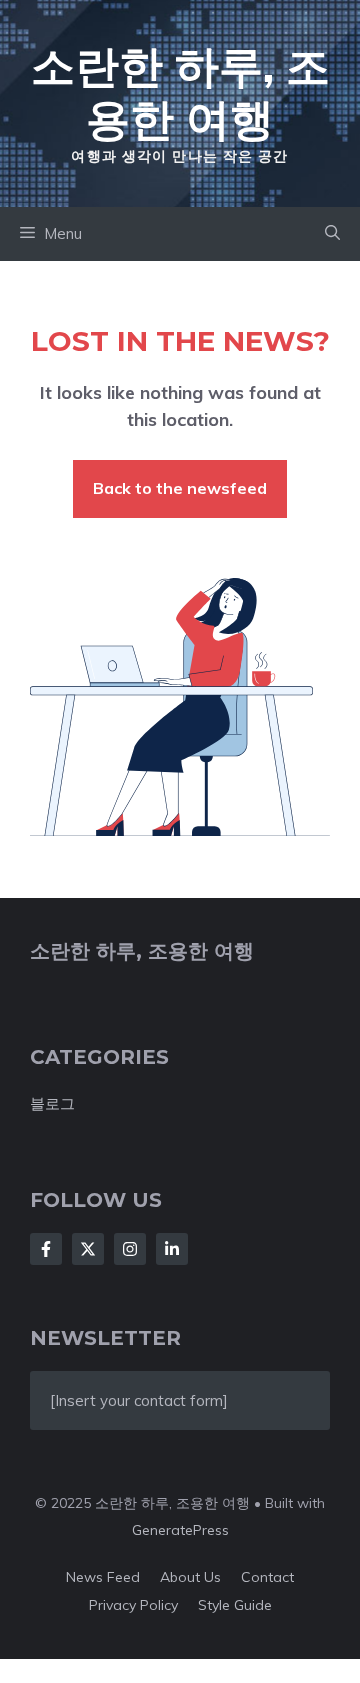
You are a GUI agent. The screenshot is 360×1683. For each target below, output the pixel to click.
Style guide (235, 1605)
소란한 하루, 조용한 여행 (180, 92)
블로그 (52, 1103)
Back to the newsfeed (180, 488)
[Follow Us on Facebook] (46, 1249)
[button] (332, 234)
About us (190, 1577)
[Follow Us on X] (88, 1249)
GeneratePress (180, 1530)
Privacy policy (133, 1605)
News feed (103, 1577)
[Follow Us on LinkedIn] (172, 1249)
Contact (267, 1577)
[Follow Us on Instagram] (130, 1249)
